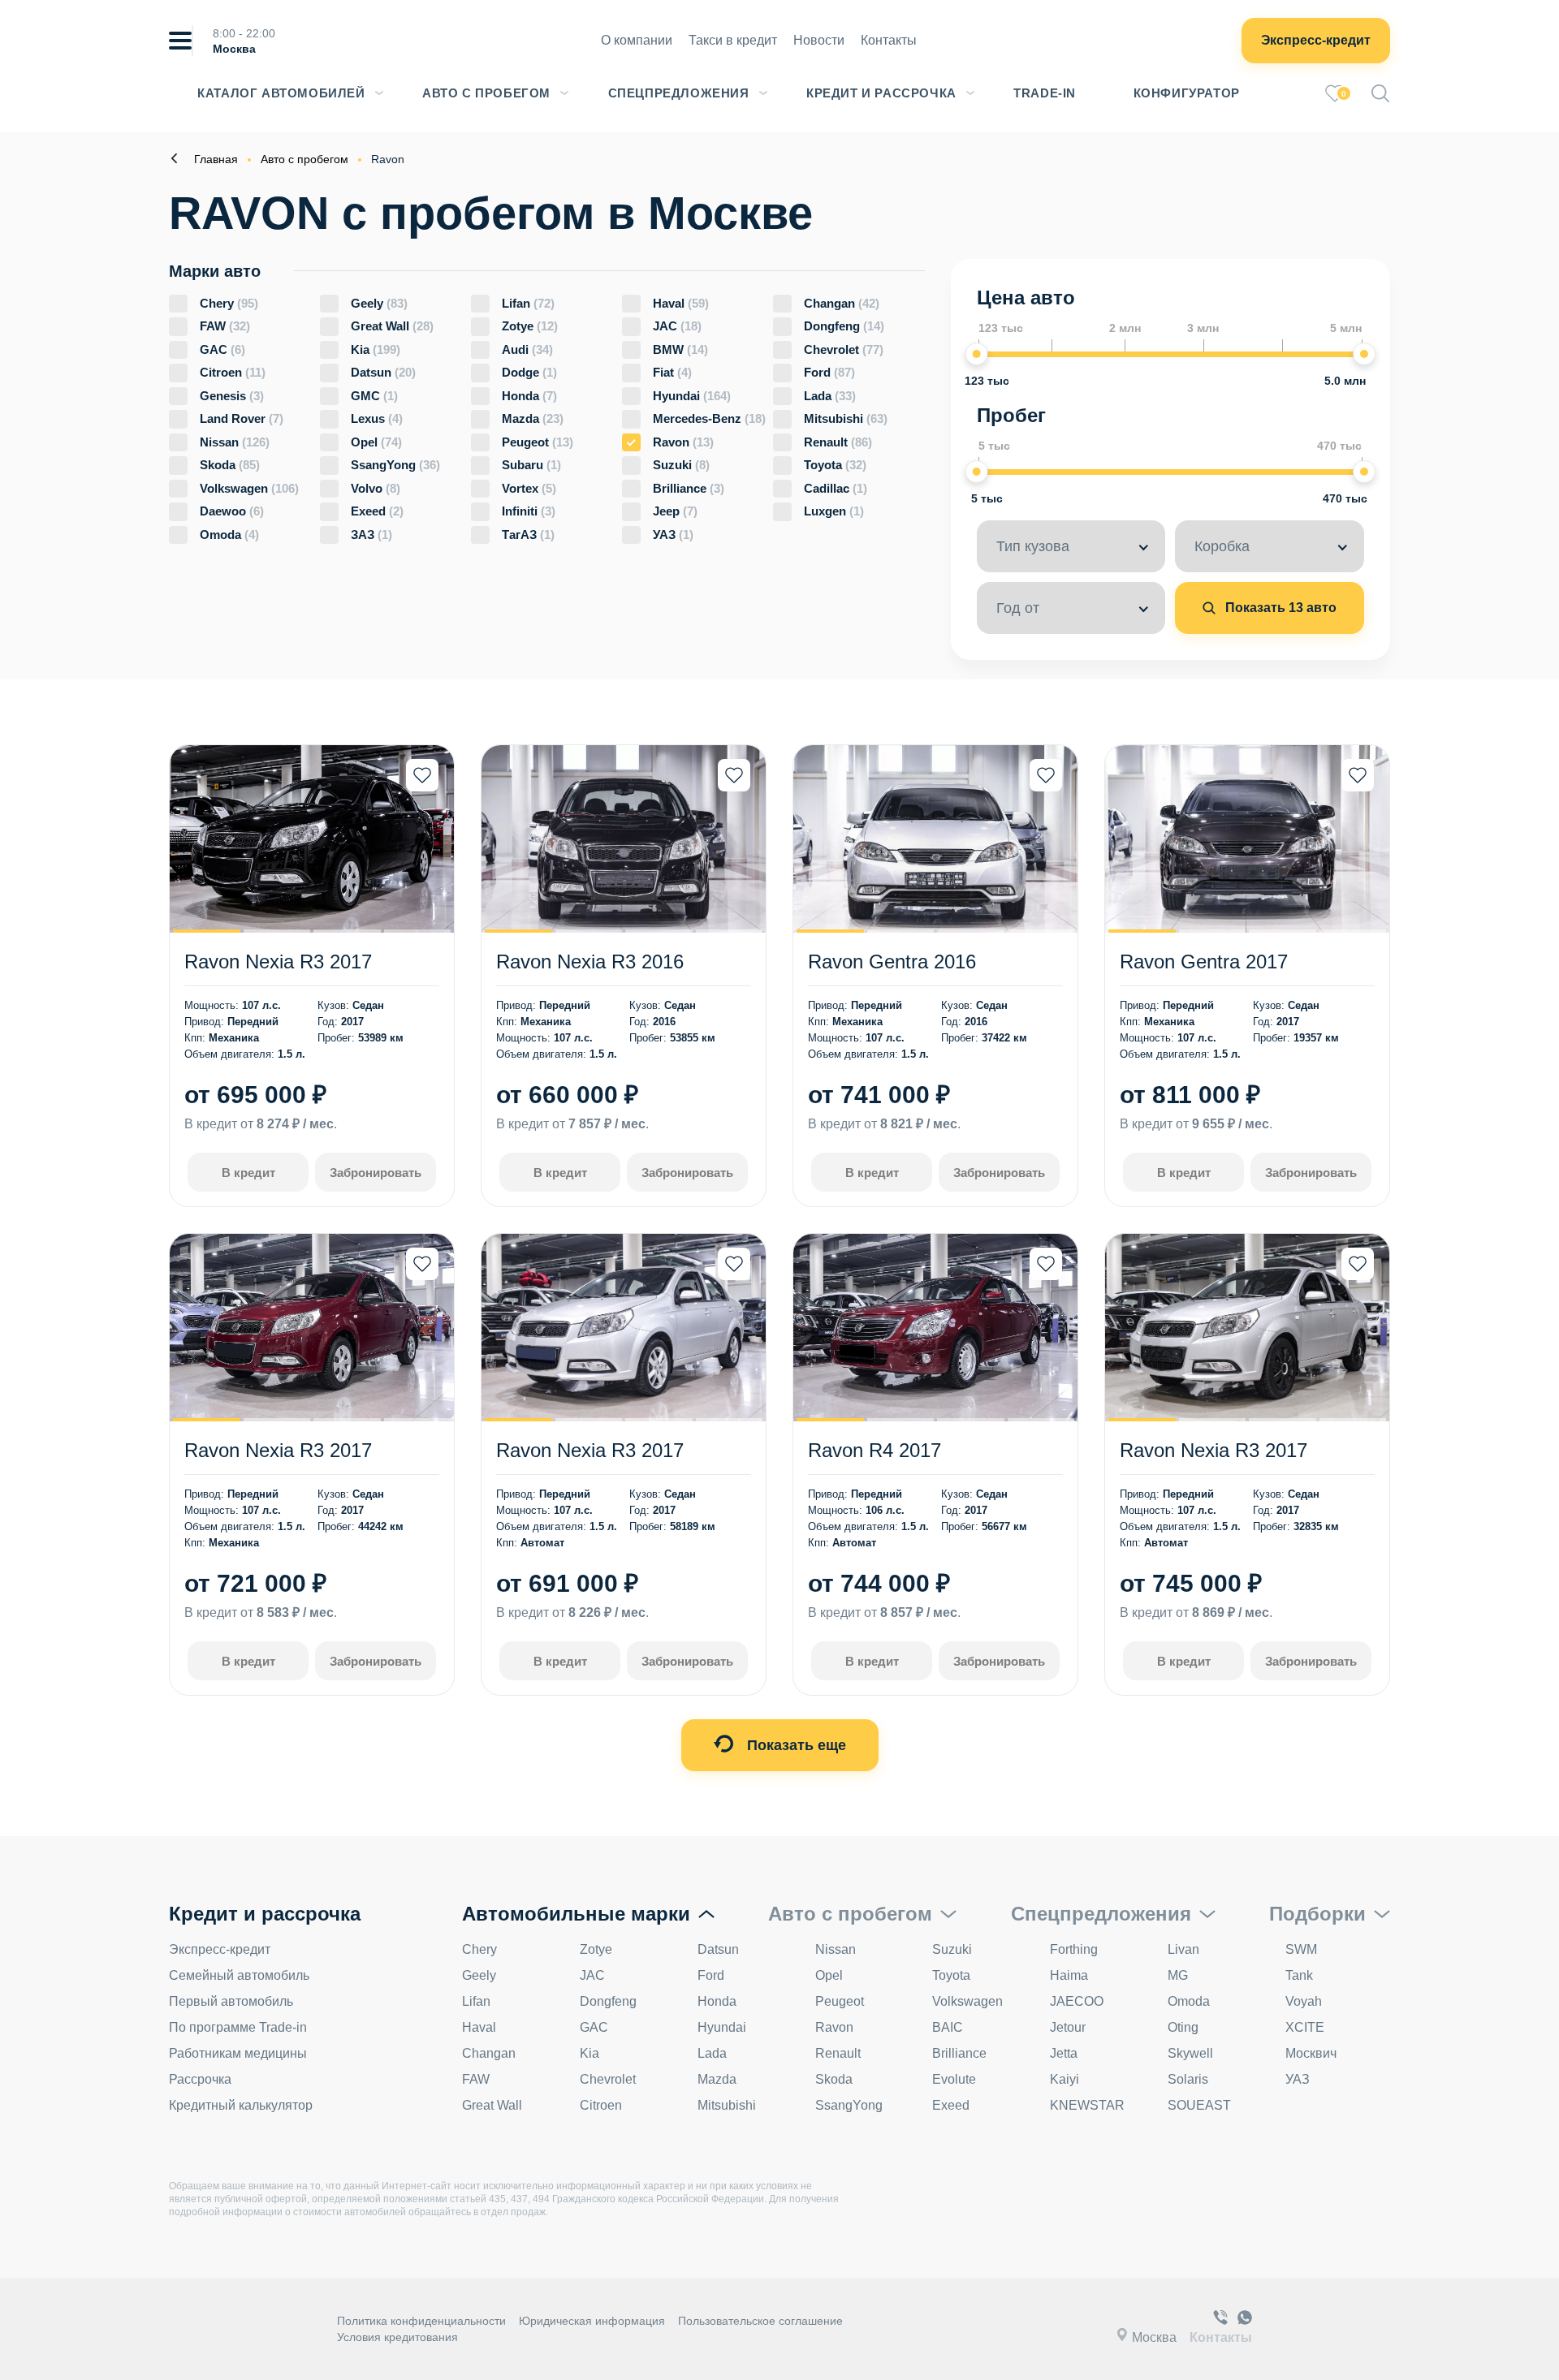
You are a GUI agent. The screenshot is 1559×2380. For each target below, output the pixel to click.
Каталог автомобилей (281, 93)
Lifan (528, 303)
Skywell (1190, 2053)
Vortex (529, 488)
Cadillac (836, 488)
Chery (229, 303)
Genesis (232, 396)
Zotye (530, 326)
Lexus (377, 418)
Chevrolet (844, 349)
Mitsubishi (846, 418)
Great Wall (392, 326)
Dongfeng (844, 326)
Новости (819, 40)
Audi (527, 349)
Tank (1299, 1975)
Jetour (1068, 2027)
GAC (222, 349)
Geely (379, 303)
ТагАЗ (528, 535)
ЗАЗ (371, 535)
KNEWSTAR (1087, 2105)
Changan (842, 303)
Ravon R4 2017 (875, 1450)
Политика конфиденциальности (421, 2321)
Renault (838, 442)
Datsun (383, 372)
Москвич (1311, 2053)
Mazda (533, 418)
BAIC (948, 2027)
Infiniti (529, 511)
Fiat (672, 372)
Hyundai (692, 396)
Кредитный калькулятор (241, 2105)
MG (1178, 1975)
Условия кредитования (397, 2337)
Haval (681, 303)
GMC (374, 396)
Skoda (230, 465)
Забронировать (376, 1173)
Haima (1069, 1975)
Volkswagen (249, 488)
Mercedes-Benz (709, 418)
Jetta (1064, 2053)
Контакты (889, 40)
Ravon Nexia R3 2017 (278, 961)
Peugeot (538, 442)
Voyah (1304, 2001)
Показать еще (795, 1745)
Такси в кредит (733, 40)
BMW (680, 349)
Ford (829, 372)
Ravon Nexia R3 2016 (590, 961)
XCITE (1305, 2027)
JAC (677, 326)
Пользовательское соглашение (760, 2321)
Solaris (1188, 2079)
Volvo (376, 488)
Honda (529, 396)
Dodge (529, 372)
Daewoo (232, 511)
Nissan (235, 442)
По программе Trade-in (238, 2027)
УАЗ (673, 535)
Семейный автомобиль (239, 1975)
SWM (1301, 1949)
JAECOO (1077, 2001)
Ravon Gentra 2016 (892, 961)
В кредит (248, 1173)
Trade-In (1045, 93)
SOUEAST (1199, 2105)
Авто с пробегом (486, 93)
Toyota (835, 465)
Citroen (233, 372)
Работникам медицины (238, 2053)
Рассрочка (200, 2079)
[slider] (977, 354)
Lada (830, 396)
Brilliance (689, 488)
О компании (637, 40)
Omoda (229, 535)
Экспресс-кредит (1316, 40)
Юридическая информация (592, 2321)
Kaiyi (1065, 2079)
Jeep (675, 511)
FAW (225, 326)
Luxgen (834, 511)
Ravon (683, 442)
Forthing (1074, 1949)
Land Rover (242, 418)
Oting (1183, 2027)
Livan (1183, 1949)
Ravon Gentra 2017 (1204, 961)
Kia (376, 349)
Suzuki (681, 465)
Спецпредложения (679, 93)
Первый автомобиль (231, 2001)
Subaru (531, 465)
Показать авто (1279, 608)
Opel (376, 442)
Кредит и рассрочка (881, 93)
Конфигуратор (1187, 93)
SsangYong (395, 465)
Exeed (377, 511)
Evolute (954, 2079)
